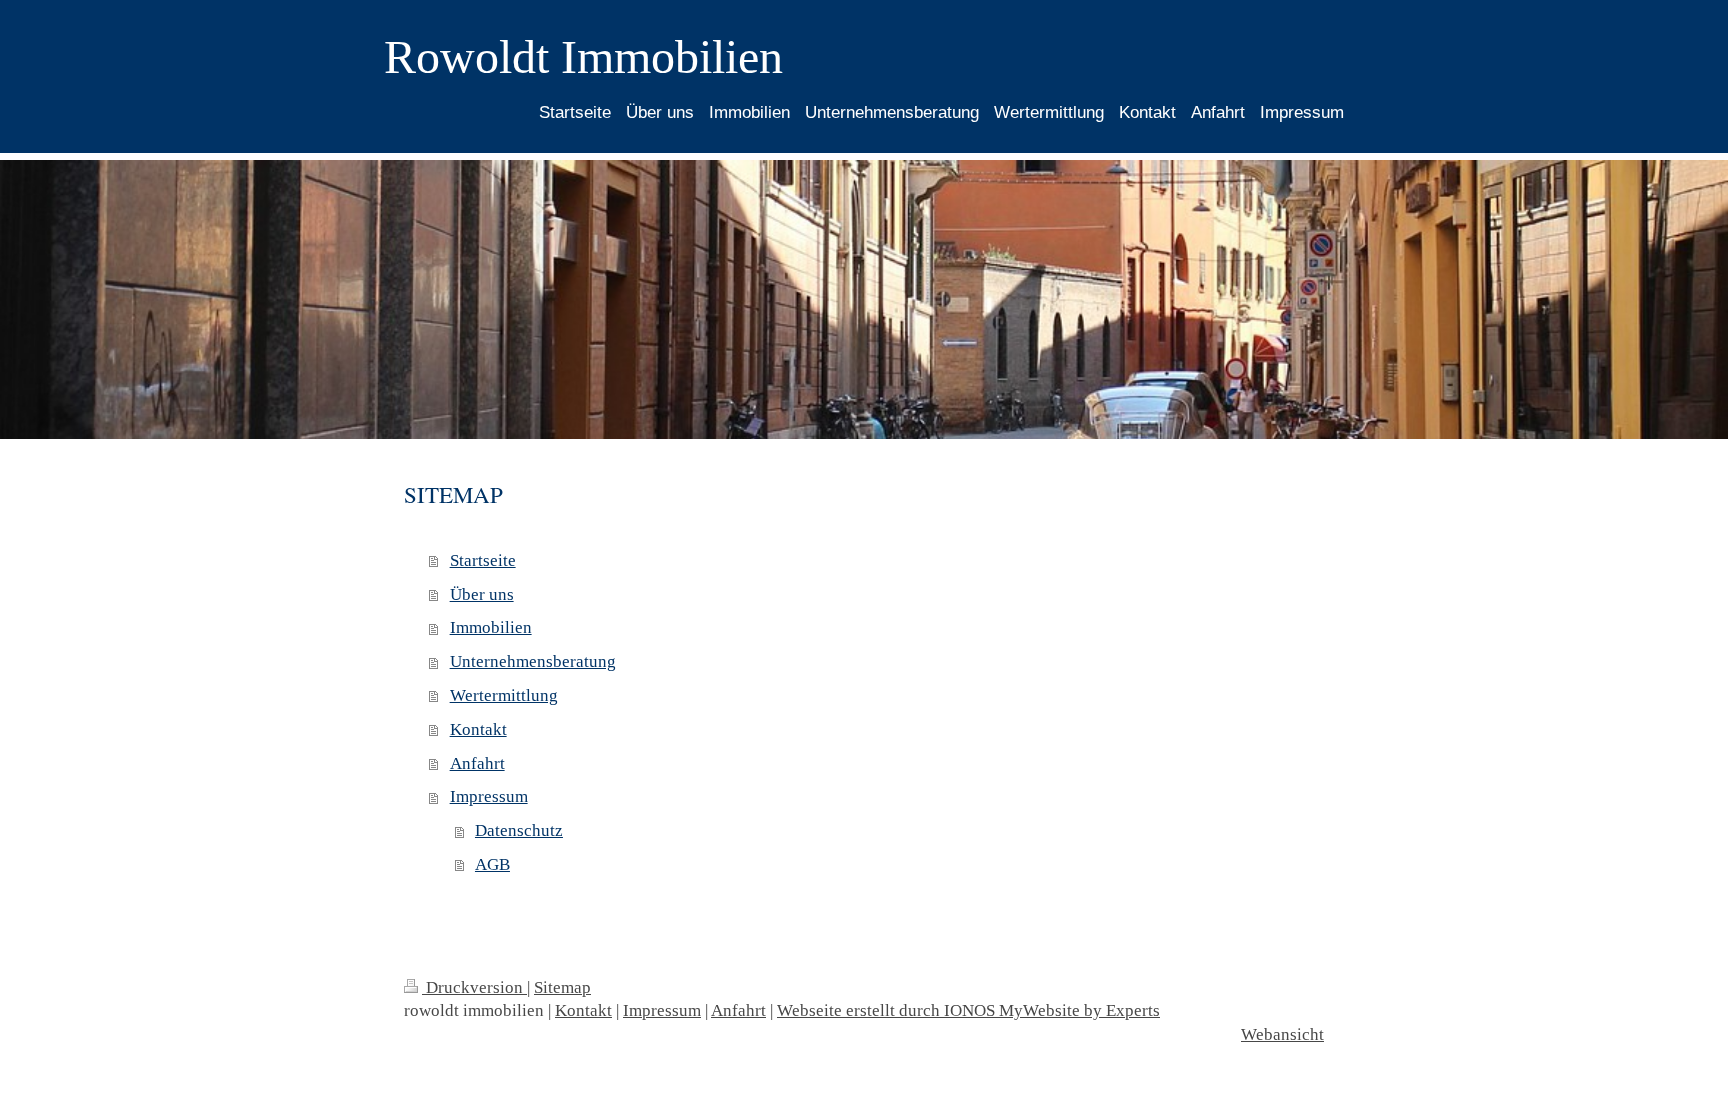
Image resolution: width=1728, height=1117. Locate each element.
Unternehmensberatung (533, 661)
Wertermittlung (504, 695)
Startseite (483, 560)
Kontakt (478, 729)
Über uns (482, 594)
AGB (492, 864)
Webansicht (1282, 1034)
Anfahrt (477, 763)
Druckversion (474, 987)
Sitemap (562, 987)
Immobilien (491, 627)
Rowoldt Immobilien (583, 56)
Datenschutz (519, 830)
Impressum (489, 796)
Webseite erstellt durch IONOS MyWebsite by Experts (968, 1010)
